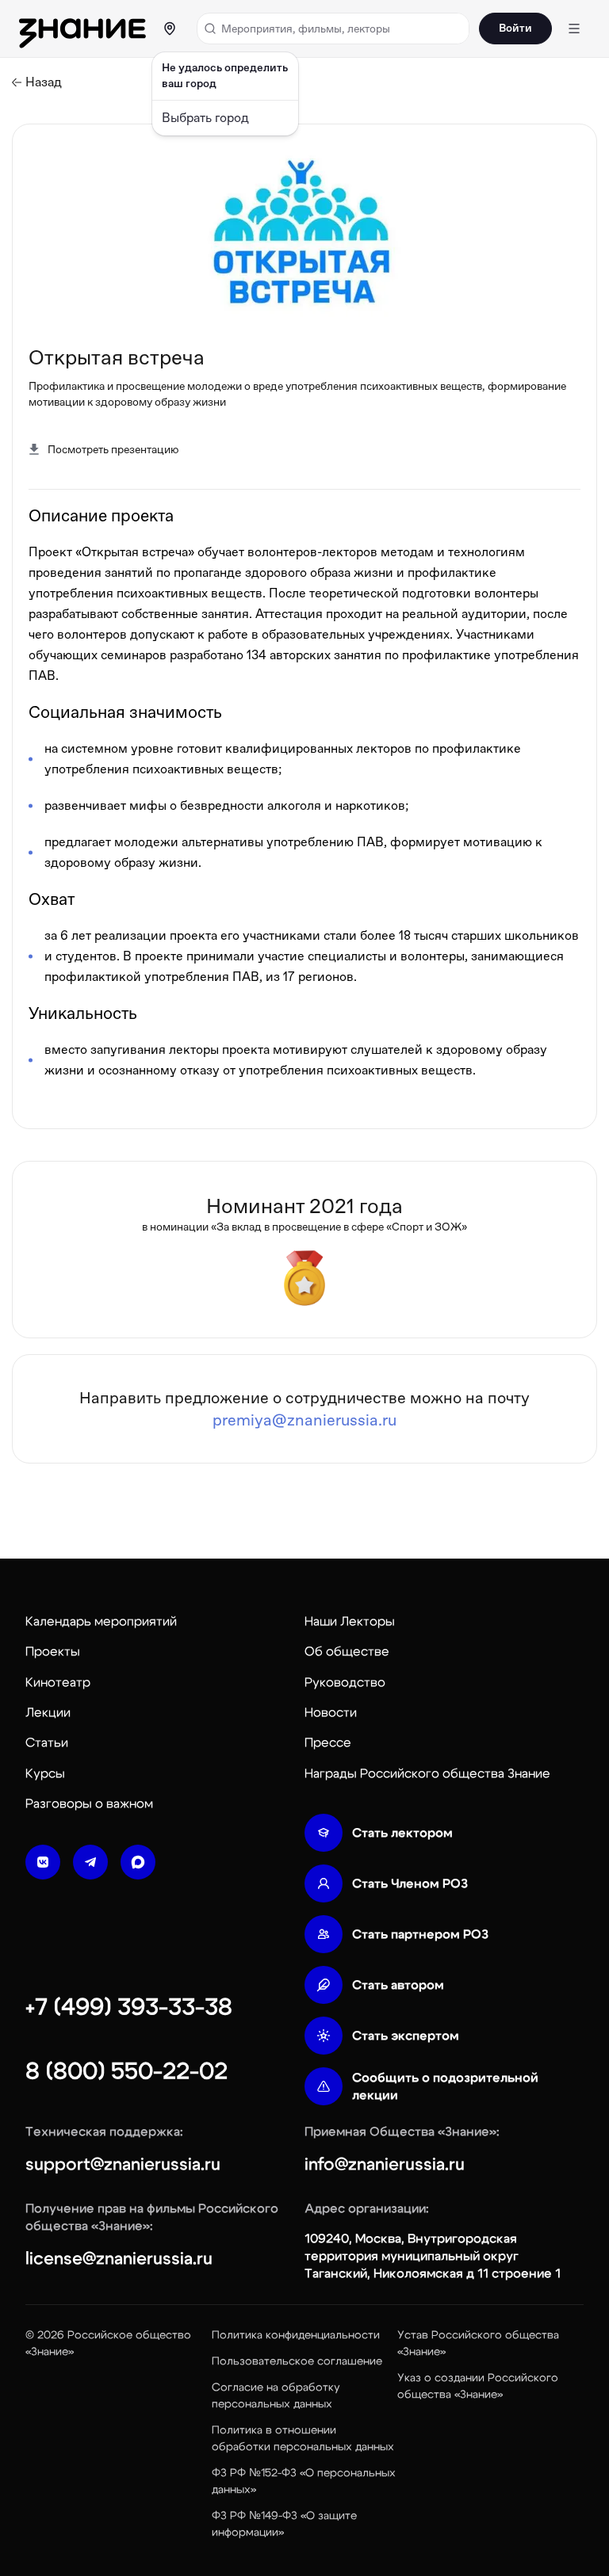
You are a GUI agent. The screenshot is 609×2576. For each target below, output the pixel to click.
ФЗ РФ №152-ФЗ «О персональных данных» (304, 2481)
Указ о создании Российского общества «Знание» (478, 2386)
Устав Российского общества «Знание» (478, 2343)
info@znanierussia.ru (385, 2164)
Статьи (47, 1742)
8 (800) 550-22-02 (126, 2071)
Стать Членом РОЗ (410, 1883)
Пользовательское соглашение (297, 2361)
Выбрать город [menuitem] (205, 118)
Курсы (45, 1773)
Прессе (328, 1742)
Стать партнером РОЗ (420, 1934)
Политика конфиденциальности (296, 2335)
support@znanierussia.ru (123, 2164)
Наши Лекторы (350, 1621)
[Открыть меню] (574, 29)
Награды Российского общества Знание (427, 1773)
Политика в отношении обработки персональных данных (303, 2439)
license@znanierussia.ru (119, 2258)
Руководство (345, 1682)
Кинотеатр (58, 1682)
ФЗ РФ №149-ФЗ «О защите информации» (284, 2524)
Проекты (53, 1651)
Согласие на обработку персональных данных (276, 2396)
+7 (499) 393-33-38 (129, 2007)
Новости (331, 1712)
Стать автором (398, 1985)
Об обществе (347, 1651)
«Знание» (50, 2352)
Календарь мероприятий (101, 1621)
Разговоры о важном (89, 1803)
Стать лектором (402, 1833)
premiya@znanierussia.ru (304, 1420)
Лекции (48, 1712)
